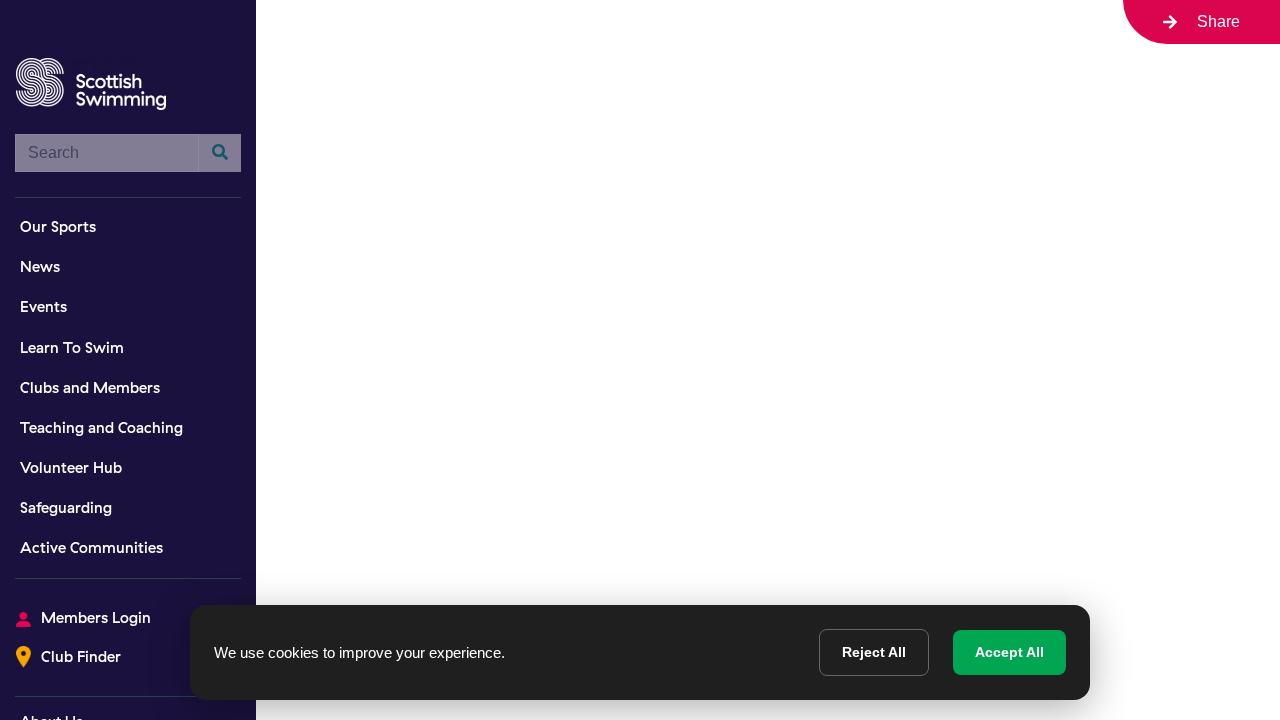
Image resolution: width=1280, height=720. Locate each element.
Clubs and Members (90, 387)
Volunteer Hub (71, 467)
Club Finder (81, 656)
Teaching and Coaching (101, 427)
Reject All (874, 652)
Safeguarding (66, 507)
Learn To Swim (72, 347)
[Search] (220, 153)
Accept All (1009, 652)
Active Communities (91, 547)
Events (43, 306)
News (40, 266)
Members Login (96, 617)
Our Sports (58, 226)
